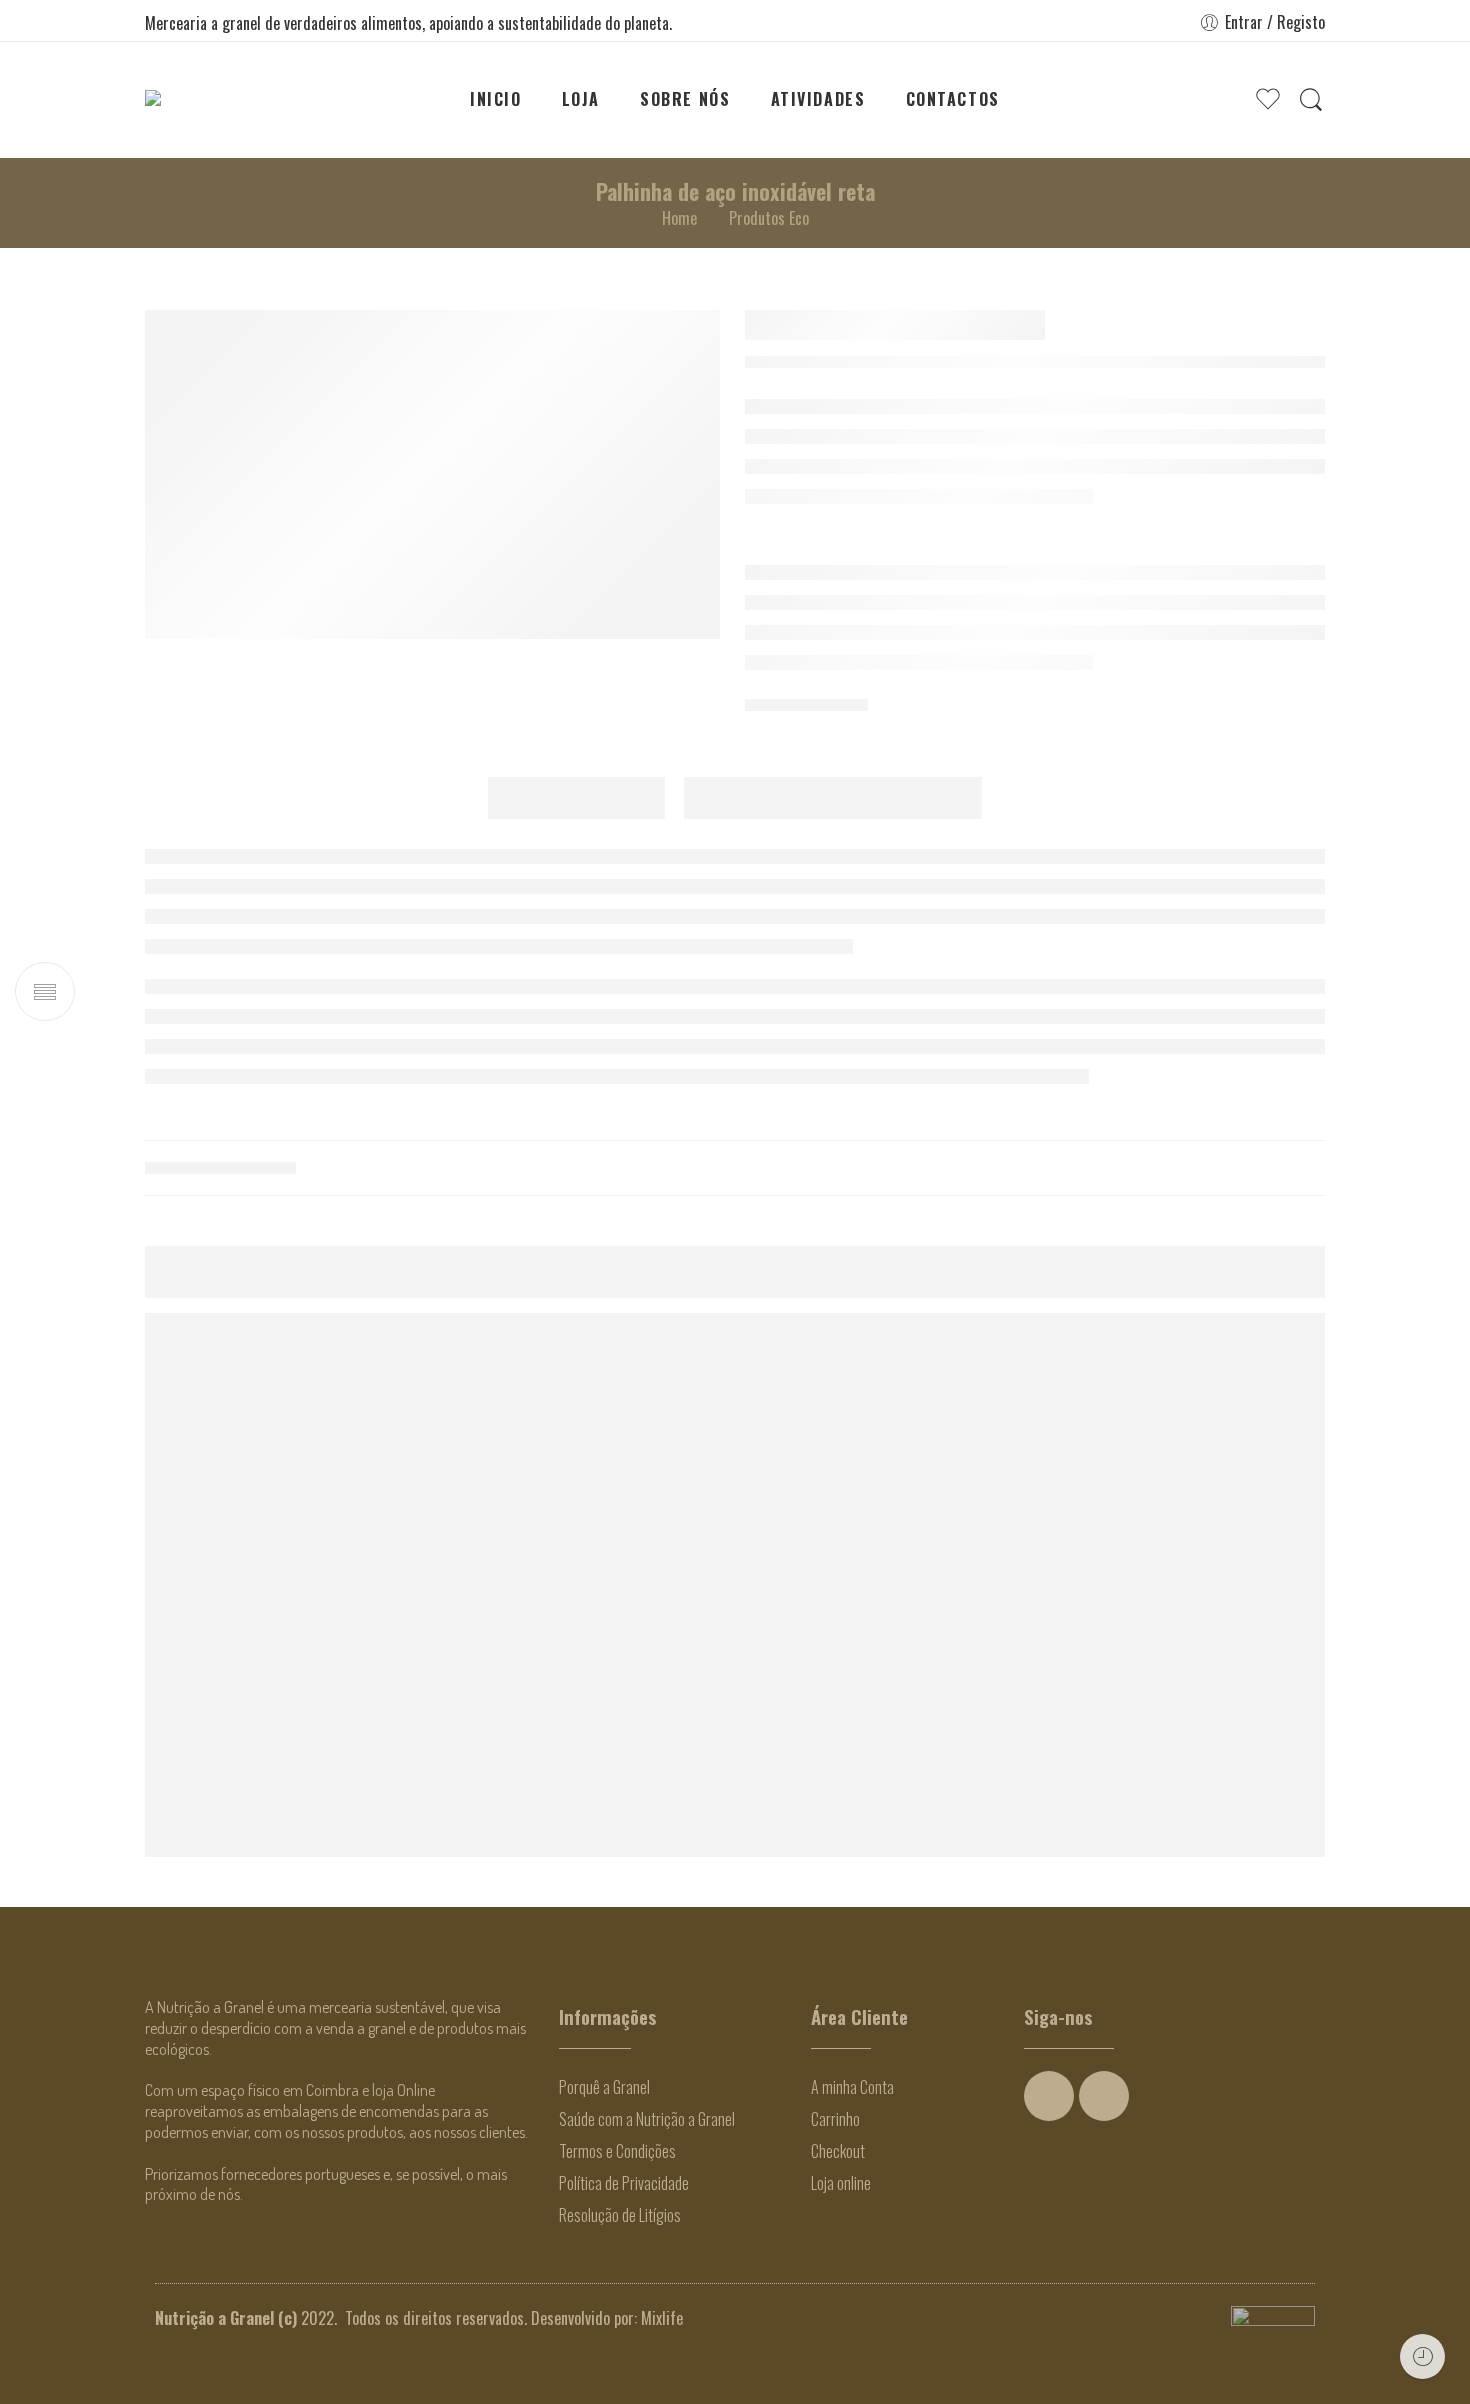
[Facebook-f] (1049, 2096)
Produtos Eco (769, 218)
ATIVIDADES (818, 99)
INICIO (496, 99)
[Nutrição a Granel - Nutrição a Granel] (207, 99)
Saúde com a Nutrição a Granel (647, 2119)
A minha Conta (852, 2087)
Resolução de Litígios (620, 2215)
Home (679, 218)
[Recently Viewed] (1422, 2356)
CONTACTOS (953, 99)
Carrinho (835, 2119)
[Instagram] (1104, 2096)
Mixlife (662, 2318)
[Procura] (1311, 99)
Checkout (838, 2151)
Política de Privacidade (624, 2183)
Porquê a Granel (604, 2087)
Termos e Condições (617, 2151)
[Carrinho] (1228, 100)
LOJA (581, 99)
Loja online (841, 2183)
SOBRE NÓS (685, 99)
